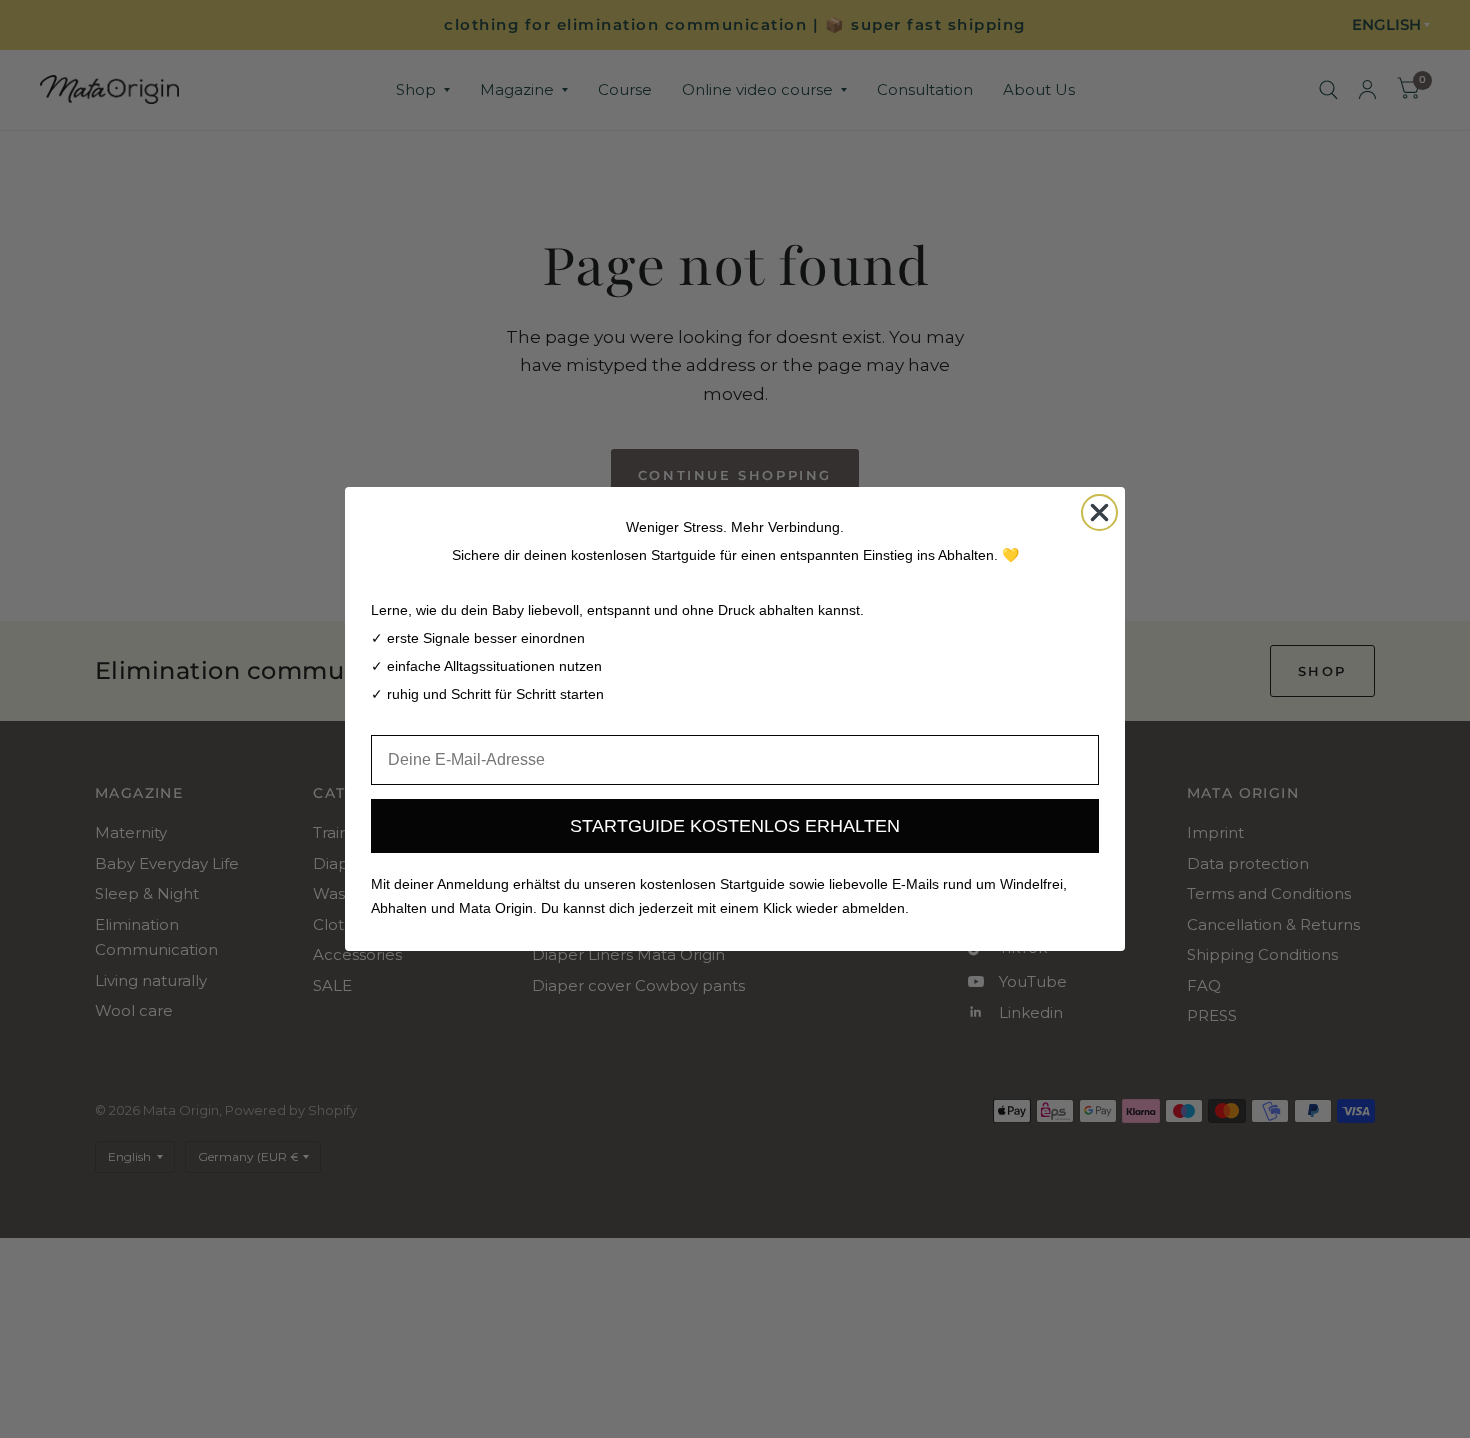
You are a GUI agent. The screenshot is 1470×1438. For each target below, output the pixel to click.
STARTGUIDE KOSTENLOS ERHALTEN (735, 826)
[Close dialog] (1099, 512)
